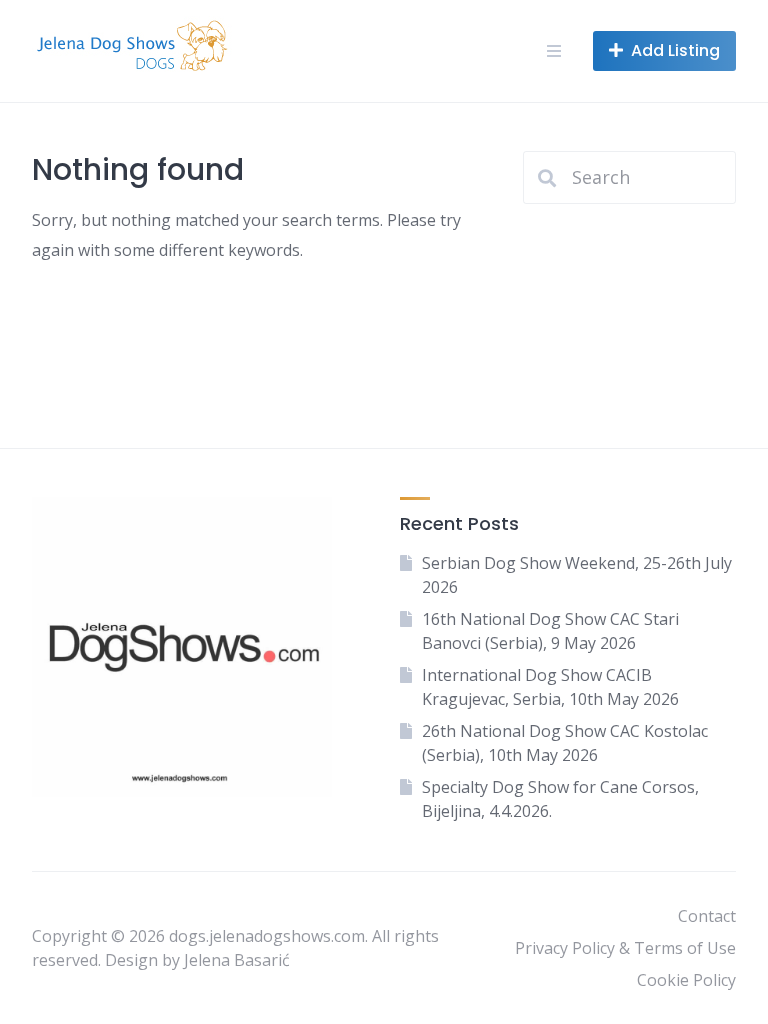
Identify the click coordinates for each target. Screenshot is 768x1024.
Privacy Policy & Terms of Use (625, 948)
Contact (707, 916)
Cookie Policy (686, 980)
